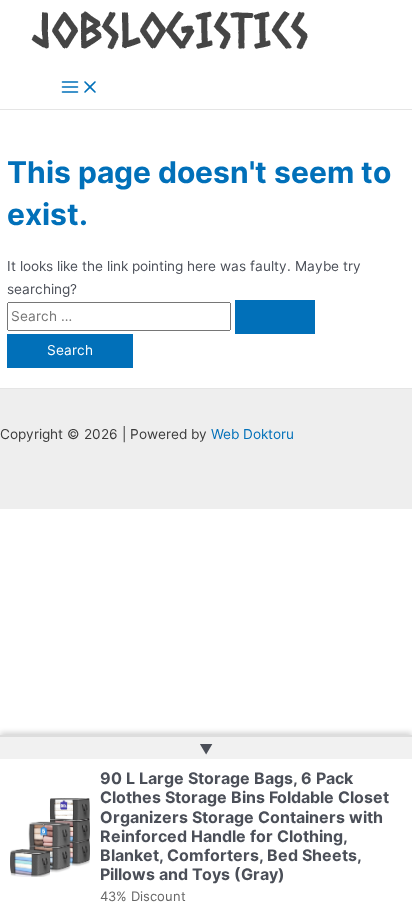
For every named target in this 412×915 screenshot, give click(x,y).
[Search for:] (161, 316)
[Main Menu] (80, 88)
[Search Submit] (275, 317)
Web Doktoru (252, 434)
